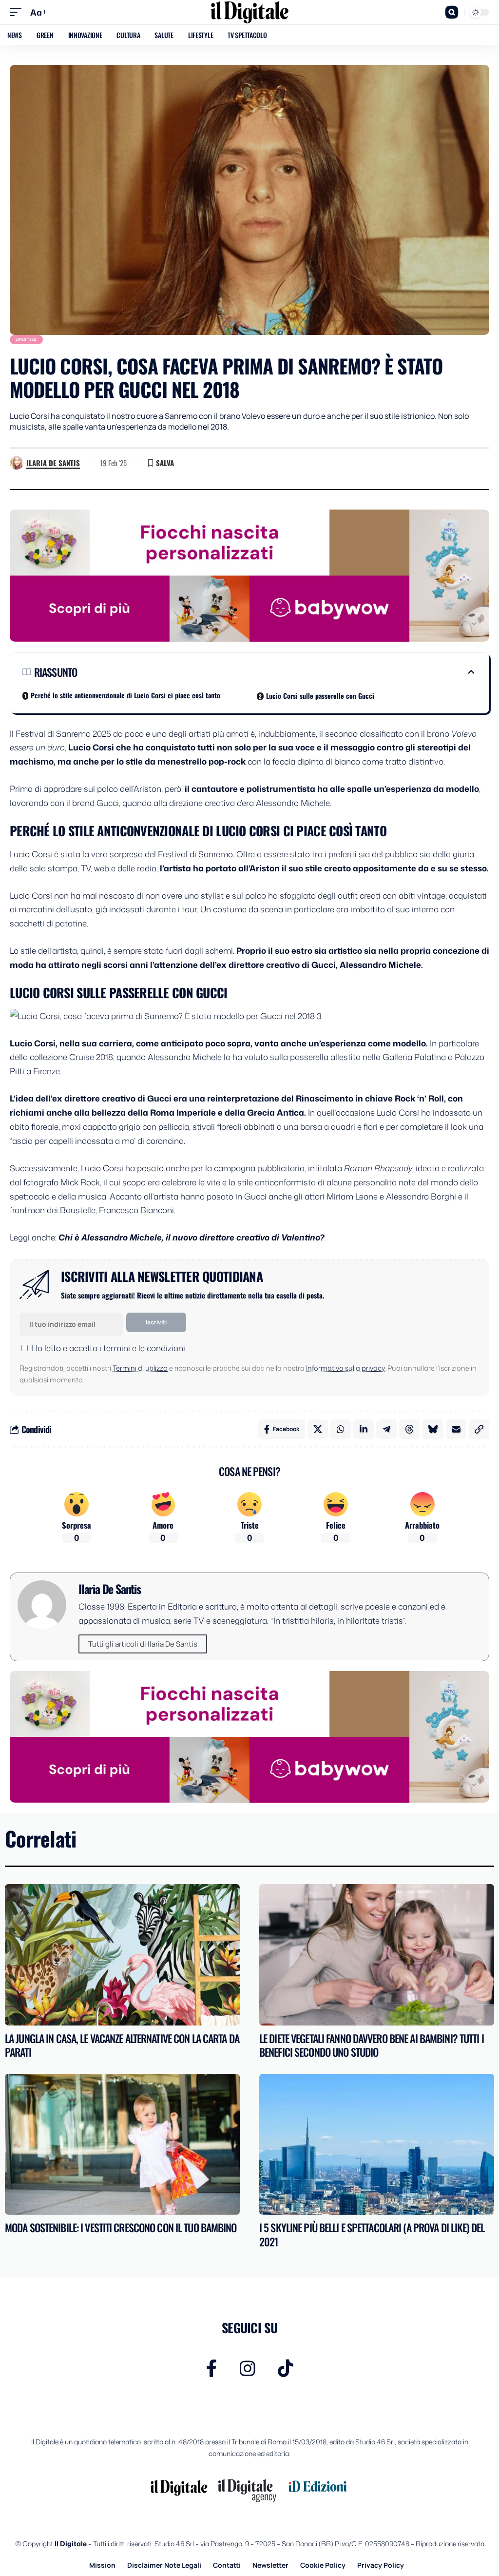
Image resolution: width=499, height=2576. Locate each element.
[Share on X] (318, 1429)
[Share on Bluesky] (433, 1429)
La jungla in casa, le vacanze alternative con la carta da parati (122, 2045)
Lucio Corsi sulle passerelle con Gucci (320, 696)
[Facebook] (212, 2369)
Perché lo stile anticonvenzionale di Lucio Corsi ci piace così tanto (125, 695)
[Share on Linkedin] (364, 1429)
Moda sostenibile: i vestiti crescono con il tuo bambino (121, 2227)
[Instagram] (248, 2369)
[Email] (456, 1429)
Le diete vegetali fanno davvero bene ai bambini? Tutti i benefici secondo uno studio (372, 2045)
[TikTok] (286, 2369)
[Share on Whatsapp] (341, 1429)
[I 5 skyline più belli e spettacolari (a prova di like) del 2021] (377, 2144)
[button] (18, 12)
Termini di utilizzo (140, 1368)
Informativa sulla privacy (345, 1368)
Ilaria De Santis (53, 463)
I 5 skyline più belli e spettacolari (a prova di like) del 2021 (372, 2234)
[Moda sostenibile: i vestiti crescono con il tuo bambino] (122, 2144)
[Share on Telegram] (386, 1429)
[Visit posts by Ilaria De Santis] (17, 463)
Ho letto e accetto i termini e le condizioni (108, 1348)
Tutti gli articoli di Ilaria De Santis (143, 1644)
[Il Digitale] (249, 12)
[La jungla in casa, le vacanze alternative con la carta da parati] (122, 1955)
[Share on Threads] (409, 1429)
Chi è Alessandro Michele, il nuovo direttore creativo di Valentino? (191, 1237)
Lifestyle (26, 339)
